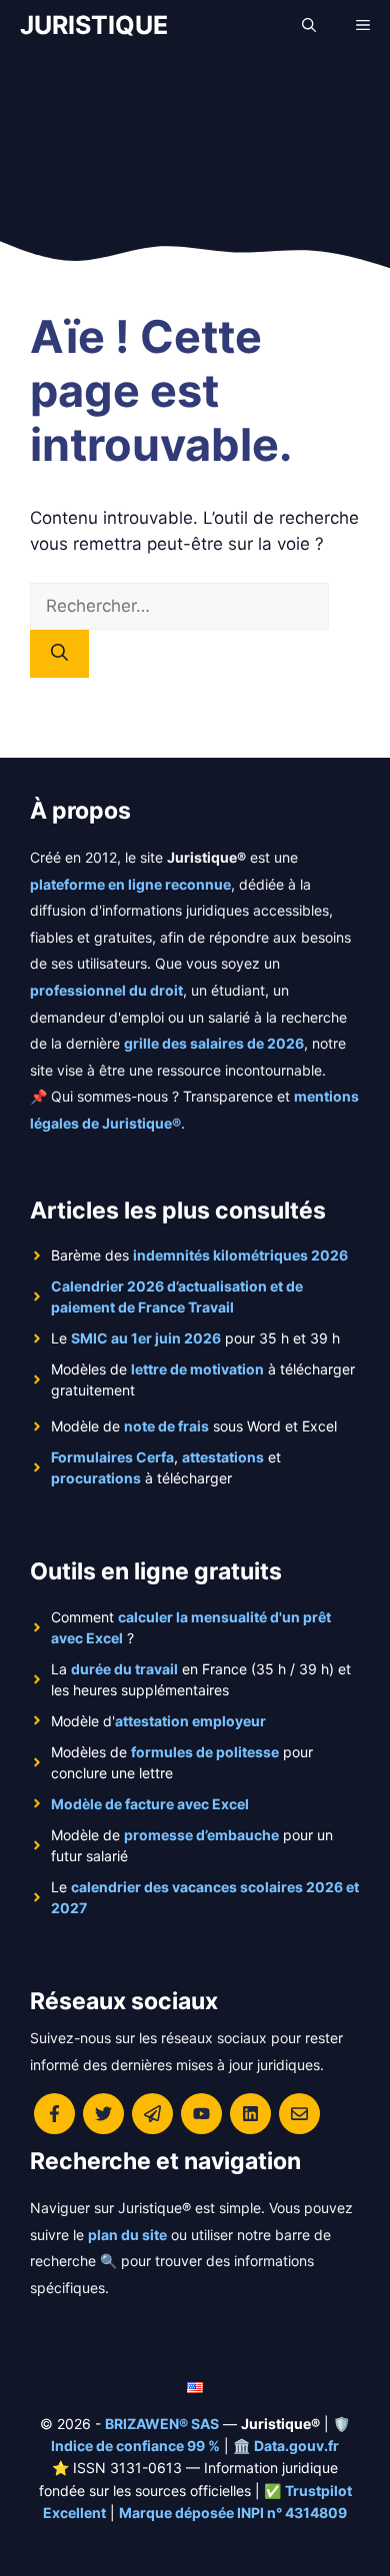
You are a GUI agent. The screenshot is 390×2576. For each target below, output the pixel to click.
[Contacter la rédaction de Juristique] (299, 2114)
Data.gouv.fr (296, 2446)
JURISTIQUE (94, 25)
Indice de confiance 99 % (135, 2446)
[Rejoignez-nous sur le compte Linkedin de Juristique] (250, 2114)
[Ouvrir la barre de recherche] (309, 25)
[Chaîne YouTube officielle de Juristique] (201, 2114)
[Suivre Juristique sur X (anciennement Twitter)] (103, 2114)
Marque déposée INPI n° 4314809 (233, 2513)
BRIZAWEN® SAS (162, 2424)
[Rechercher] (59, 654)
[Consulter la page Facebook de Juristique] (54, 2114)
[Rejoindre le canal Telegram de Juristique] (152, 2114)
